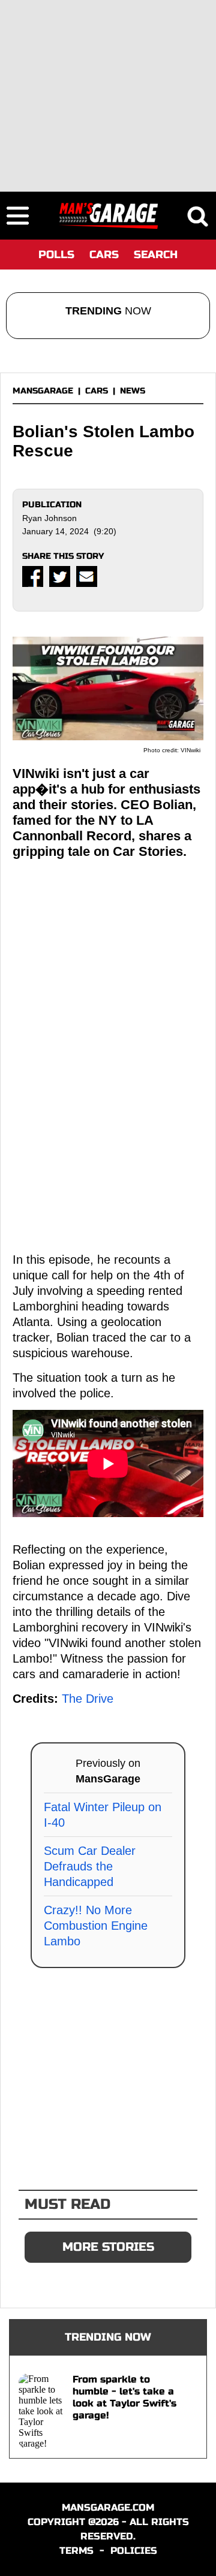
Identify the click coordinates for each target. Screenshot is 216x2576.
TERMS (76, 2551)
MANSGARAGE (43, 391)
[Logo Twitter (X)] (60, 576)
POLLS (56, 255)
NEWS (133, 391)
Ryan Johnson (49, 518)
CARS (104, 255)
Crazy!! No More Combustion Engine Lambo (96, 1926)
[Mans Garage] (108, 216)
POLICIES (134, 2551)
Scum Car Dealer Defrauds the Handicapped (90, 1866)
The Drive (88, 1699)
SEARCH (156, 255)
